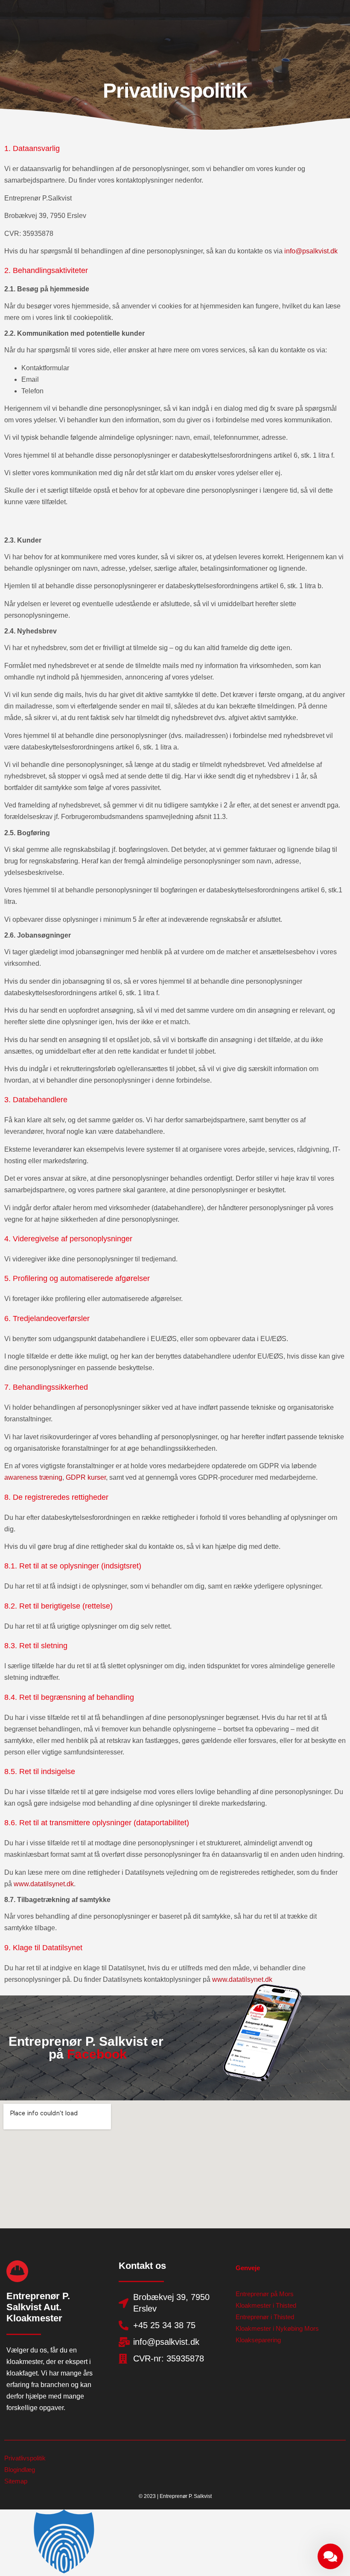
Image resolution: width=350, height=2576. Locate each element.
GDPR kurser (86, 1477)
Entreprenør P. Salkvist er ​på (88, 2048)
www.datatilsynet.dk (44, 1884)
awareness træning (33, 1477)
